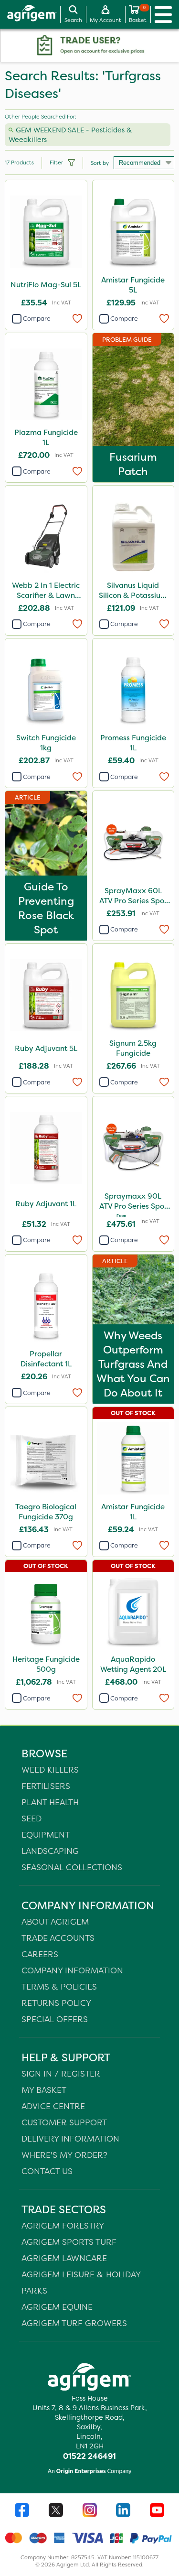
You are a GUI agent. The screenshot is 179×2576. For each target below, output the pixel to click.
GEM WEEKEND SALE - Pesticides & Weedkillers (70, 135)
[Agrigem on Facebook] (22, 2511)
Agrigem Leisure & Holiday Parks (81, 2282)
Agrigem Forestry (63, 2225)
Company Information (72, 1970)
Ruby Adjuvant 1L (46, 1204)
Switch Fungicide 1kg (46, 743)
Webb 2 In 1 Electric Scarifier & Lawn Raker (46, 591)
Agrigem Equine (57, 2307)
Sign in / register (61, 2073)
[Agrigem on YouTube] (157, 2511)
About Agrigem (55, 1921)
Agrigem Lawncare (64, 2258)
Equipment (46, 1835)
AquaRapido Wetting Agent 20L (133, 1664)
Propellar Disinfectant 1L (46, 1359)
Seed (32, 1818)
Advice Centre (53, 2106)
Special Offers (55, 2019)
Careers (40, 1954)
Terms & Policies (59, 1986)
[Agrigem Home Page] (28, 14)
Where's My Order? (64, 2155)
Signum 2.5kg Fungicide (133, 1048)
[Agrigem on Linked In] (123, 2511)
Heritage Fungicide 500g (46, 1664)
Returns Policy (56, 2003)
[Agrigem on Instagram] (90, 2511)
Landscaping (50, 1851)
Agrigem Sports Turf (69, 2242)
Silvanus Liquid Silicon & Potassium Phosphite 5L (133, 591)
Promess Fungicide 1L (133, 743)
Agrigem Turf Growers (74, 2323)
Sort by (100, 163)
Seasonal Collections (72, 1867)
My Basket (44, 2090)
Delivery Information (70, 2138)
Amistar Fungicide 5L (133, 285)
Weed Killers (50, 1770)
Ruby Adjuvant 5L (46, 1048)
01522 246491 (89, 2456)
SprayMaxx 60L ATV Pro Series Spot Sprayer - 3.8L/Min (133, 897)
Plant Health (50, 1802)
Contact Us (47, 2171)
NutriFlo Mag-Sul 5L (46, 285)
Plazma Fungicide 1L (46, 437)
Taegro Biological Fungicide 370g (46, 1512)
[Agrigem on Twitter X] (56, 2511)
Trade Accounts (58, 1938)
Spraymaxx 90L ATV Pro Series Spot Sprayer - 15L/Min (133, 1202)
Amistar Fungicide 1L (133, 1512)
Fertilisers (46, 1786)
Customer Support (64, 2122)
